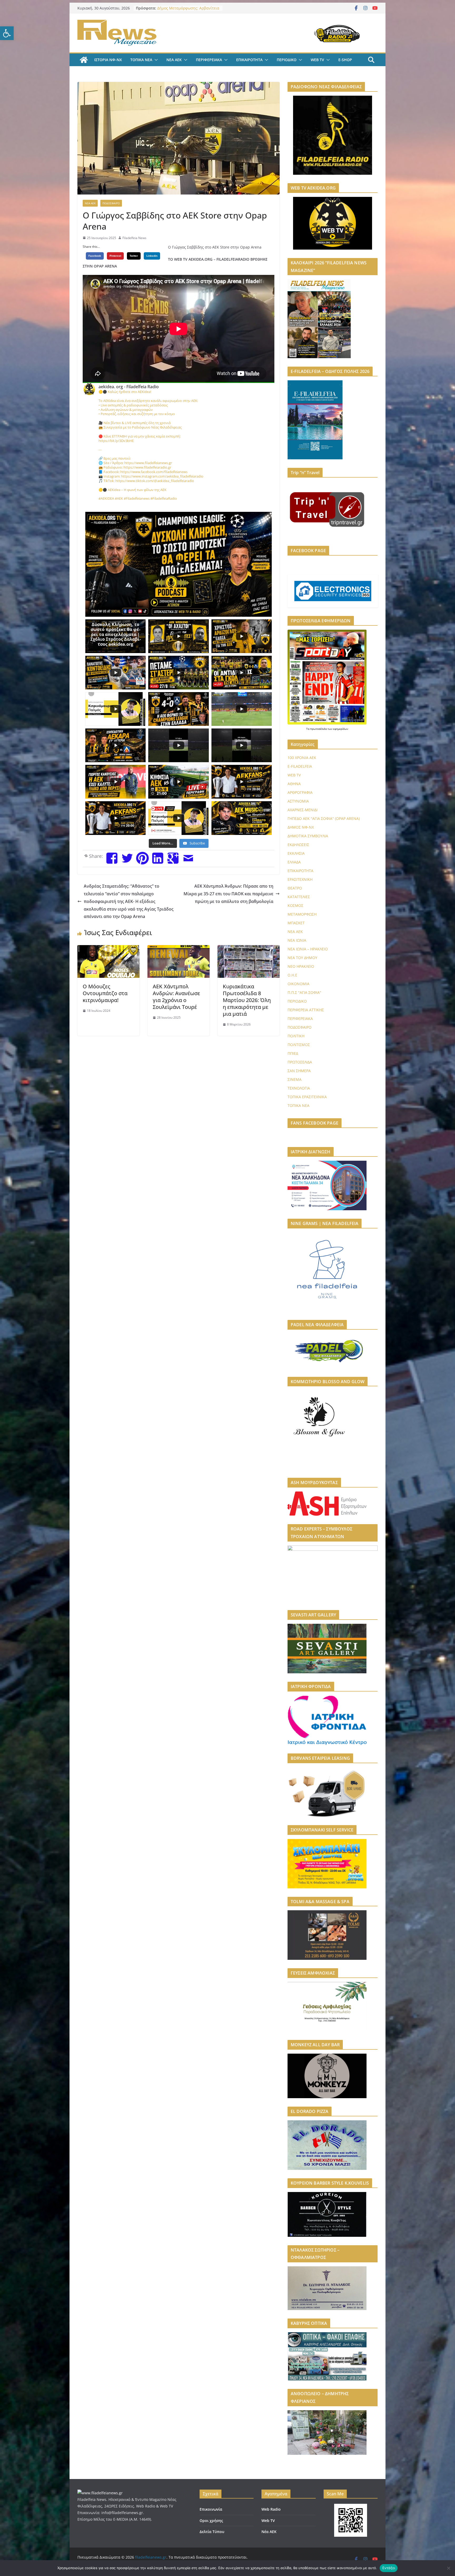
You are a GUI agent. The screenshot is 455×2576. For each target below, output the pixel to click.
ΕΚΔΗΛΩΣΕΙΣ (298, 845)
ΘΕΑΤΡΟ (295, 888)
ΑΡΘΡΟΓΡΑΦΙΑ (300, 792)
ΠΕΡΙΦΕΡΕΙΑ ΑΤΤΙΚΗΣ (306, 1010)
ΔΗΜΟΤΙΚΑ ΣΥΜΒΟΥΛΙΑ (308, 836)
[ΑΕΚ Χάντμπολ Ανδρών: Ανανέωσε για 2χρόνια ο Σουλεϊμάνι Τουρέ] (179, 949)
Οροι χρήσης (211, 2521)
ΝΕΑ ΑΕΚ (174, 60)
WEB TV (317, 60)
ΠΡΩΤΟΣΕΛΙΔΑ (300, 1062)
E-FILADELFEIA (300, 766)
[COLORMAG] (100, 2493)
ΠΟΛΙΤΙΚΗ (296, 1036)
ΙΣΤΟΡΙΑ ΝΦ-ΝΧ (108, 60)
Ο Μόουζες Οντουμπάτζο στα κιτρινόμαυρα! (105, 993)
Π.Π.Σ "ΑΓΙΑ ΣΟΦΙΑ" (304, 992)
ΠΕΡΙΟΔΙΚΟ (287, 60)
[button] (7, 33)
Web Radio (271, 2509)
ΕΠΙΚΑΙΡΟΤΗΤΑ (249, 60)
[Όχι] (448, 2568)
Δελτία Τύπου (212, 2532)
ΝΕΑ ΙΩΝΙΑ (297, 940)
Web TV (268, 2521)
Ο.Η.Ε (292, 975)
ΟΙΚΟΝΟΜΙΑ (298, 984)
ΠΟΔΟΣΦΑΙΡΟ (111, 203)
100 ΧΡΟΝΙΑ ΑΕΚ (302, 758)
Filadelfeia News (134, 238)
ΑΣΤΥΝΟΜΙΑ (298, 801)
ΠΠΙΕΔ (293, 1053)
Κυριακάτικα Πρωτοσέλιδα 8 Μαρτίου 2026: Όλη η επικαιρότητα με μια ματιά (247, 1000)
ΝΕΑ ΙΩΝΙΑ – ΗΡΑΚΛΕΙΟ (308, 949)
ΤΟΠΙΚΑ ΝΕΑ (141, 60)
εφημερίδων (341, 729)
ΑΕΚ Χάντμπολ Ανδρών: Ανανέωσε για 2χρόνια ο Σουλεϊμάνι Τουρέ (176, 997)
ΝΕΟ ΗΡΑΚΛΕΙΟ (301, 966)
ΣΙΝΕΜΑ (295, 1079)
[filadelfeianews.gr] (84, 60)
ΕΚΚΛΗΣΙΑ (296, 853)
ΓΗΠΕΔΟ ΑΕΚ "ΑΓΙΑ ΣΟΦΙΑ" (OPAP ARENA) (324, 818)
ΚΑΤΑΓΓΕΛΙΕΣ (299, 897)
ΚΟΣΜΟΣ (295, 905)
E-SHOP (345, 60)
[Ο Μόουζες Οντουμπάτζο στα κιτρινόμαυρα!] (108, 949)
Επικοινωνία (211, 2509)
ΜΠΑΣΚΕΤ (296, 923)
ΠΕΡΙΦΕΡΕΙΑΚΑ (209, 60)
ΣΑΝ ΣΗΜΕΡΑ (299, 1071)
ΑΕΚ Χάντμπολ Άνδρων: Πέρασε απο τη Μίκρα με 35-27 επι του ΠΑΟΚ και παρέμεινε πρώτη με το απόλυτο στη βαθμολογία (228, 894)
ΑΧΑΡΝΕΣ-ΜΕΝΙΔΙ (303, 810)
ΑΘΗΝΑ (294, 784)
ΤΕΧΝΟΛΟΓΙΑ (299, 1088)
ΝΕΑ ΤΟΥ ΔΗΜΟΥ (302, 958)
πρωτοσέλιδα (319, 729)
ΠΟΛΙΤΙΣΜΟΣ (299, 1045)
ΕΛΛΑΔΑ (294, 862)
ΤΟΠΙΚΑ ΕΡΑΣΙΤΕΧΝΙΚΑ (307, 1097)
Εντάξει (389, 2568)
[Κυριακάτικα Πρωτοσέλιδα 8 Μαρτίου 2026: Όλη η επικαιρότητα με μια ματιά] (249, 949)
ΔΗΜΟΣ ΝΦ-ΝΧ (301, 827)
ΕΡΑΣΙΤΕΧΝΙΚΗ (300, 879)
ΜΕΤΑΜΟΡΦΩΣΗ (302, 914)
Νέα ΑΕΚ (269, 2532)
